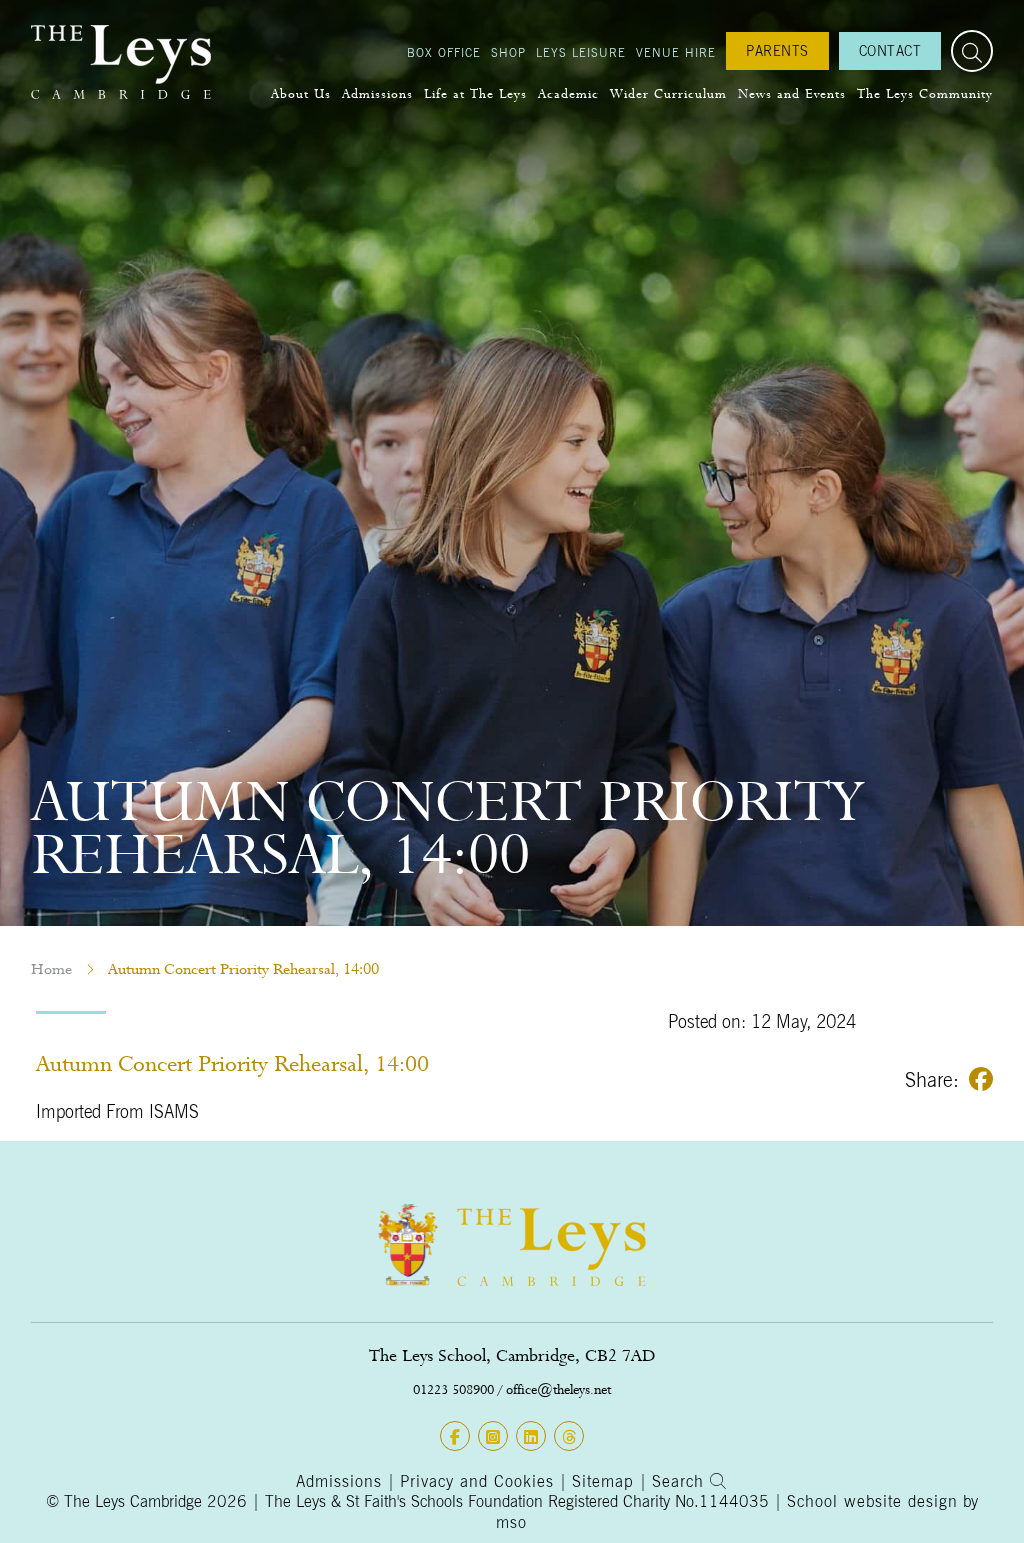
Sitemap (603, 1481)
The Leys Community (925, 93)
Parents (777, 50)
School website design (872, 1501)
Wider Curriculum (668, 93)
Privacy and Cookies (477, 1481)
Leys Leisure (581, 52)
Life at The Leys (475, 93)
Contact (890, 50)
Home (51, 969)
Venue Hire (676, 52)
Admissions (377, 93)
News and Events (792, 93)
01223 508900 (453, 1389)
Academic (568, 93)
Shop (508, 52)
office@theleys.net (558, 1389)
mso (511, 1522)
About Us (301, 93)
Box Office (444, 52)
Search (681, 1481)
